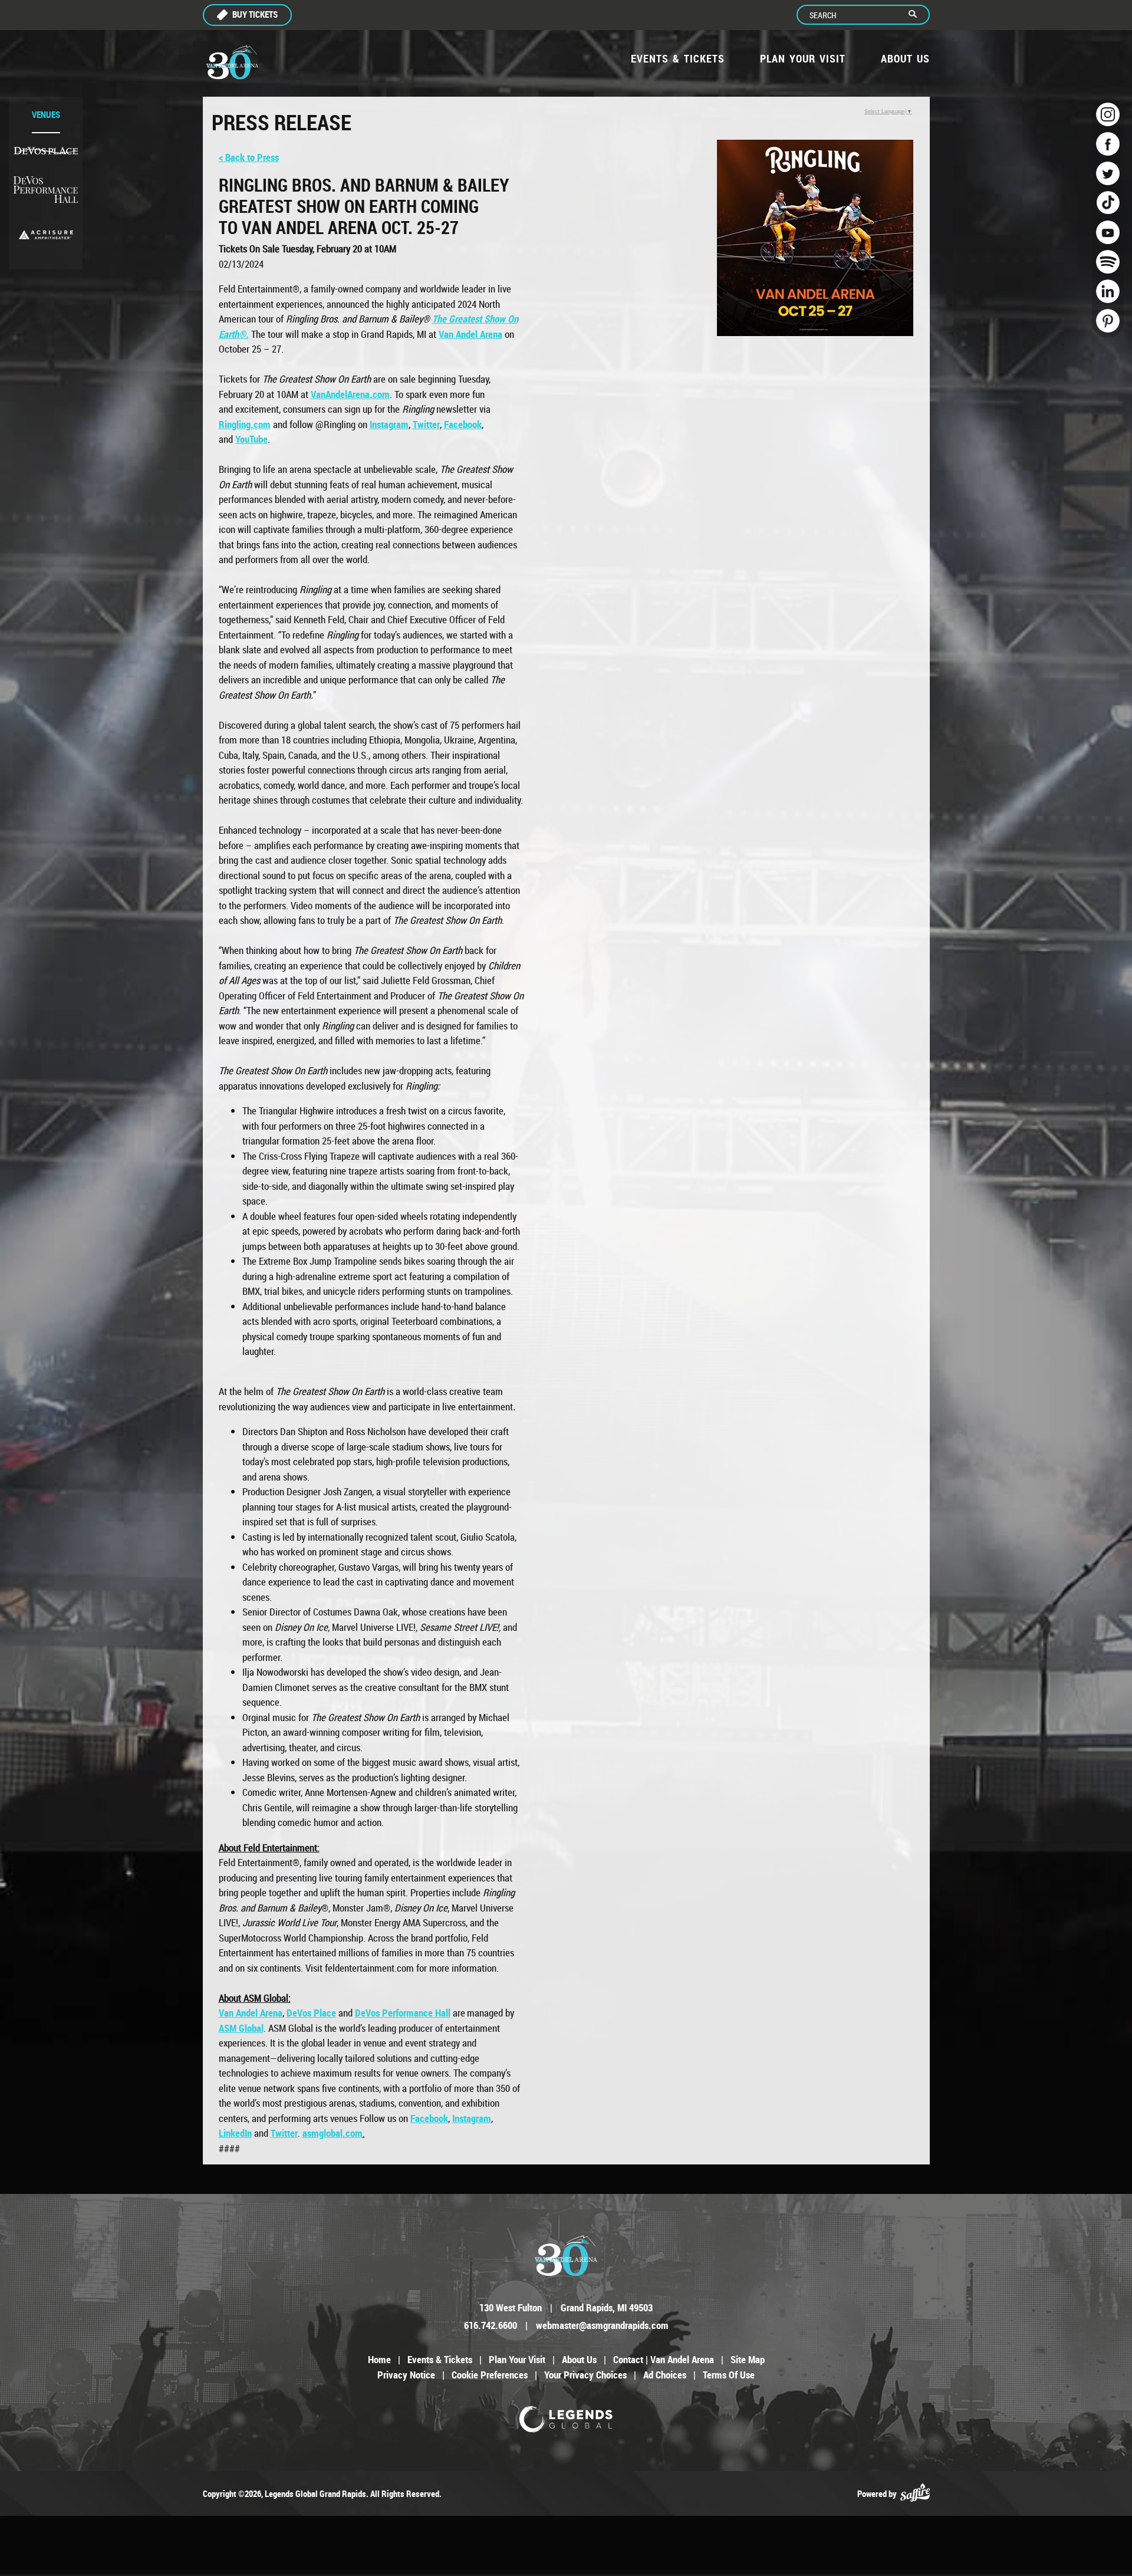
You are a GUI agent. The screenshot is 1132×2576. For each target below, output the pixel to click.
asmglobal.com (333, 2133)
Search (918, 15)
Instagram (389, 424)
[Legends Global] (566, 2419)
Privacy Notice (406, 2375)
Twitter (426, 424)
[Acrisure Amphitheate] (46, 235)
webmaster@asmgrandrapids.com (602, 2325)
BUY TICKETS (255, 14)
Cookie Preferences (490, 2375)
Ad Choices (665, 2375)
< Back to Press (249, 157)
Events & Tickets (678, 58)
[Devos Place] (46, 151)
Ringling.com (245, 424)
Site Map (748, 2359)
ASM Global (241, 2028)
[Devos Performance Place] (46, 190)
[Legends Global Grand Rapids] (232, 62)
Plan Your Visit (803, 58)
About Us (905, 58)
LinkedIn (235, 2133)
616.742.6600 (491, 2325)
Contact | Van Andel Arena (664, 2359)
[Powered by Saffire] (915, 2493)
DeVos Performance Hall (403, 2013)
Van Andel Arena (251, 2013)
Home (379, 2359)
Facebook (463, 424)
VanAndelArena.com (350, 394)
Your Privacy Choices (585, 2375)
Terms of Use (729, 2375)
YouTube (251, 439)
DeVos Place (311, 2013)
